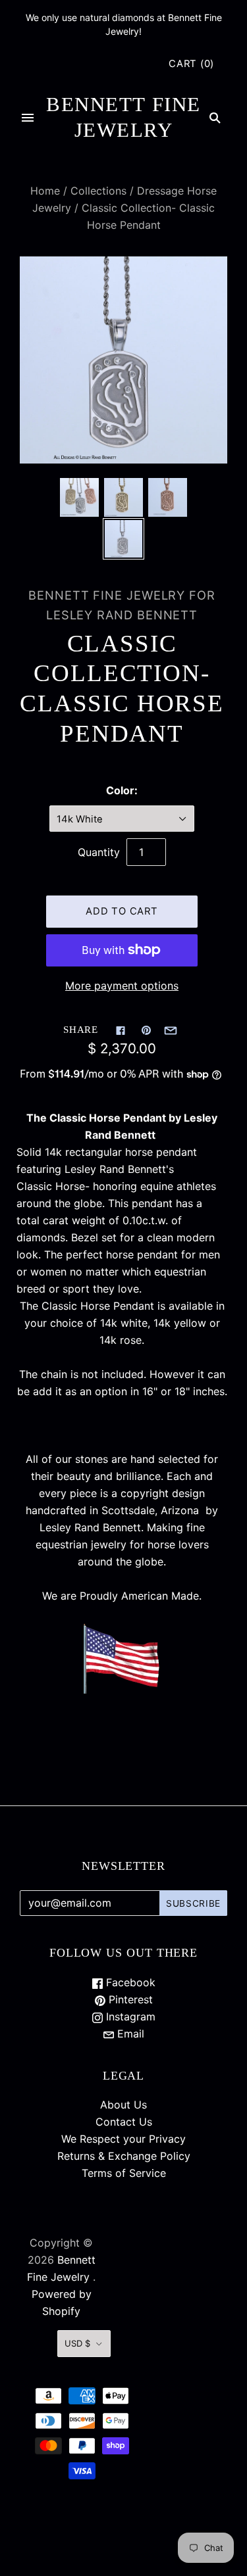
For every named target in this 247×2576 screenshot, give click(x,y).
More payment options (122, 986)
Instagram (129, 2016)
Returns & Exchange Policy (124, 2156)
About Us (123, 2105)
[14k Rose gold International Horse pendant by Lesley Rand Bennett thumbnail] (168, 497)
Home (45, 191)
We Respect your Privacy (123, 2139)
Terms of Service (124, 2173)
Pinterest (129, 1999)
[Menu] (28, 118)
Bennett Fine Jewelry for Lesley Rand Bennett (122, 605)
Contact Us (124, 2122)
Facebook (129, 1982)
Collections (98, 191)
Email (129, 2034)
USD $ (77, 2343)
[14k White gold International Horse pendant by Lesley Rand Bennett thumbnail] (123, 539)
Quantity (99, 852)
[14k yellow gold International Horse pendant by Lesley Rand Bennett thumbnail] (123, 497)
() (191, 64)
